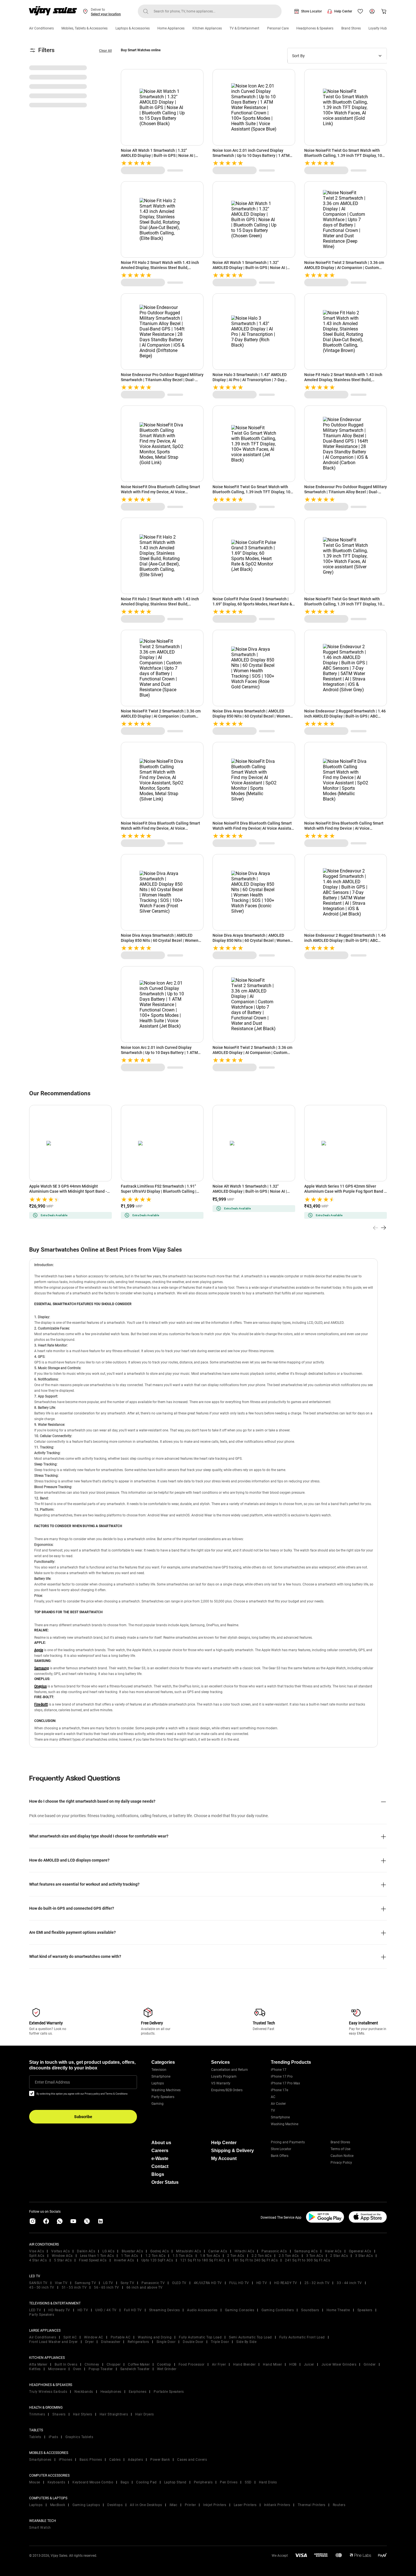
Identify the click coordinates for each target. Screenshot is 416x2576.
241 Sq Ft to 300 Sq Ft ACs (307, 2260)
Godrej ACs (159, 2251)
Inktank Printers (277, 2505)
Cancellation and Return (230, 2070)
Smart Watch (40, 2528)
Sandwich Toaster (135, 2369)
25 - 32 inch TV (317, 2283)
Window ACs (62, 2256)
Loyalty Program (224, 2076)
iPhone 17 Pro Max (285, 2083)
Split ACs (37, 2256)
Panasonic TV (153, 2283)
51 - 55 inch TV (74, 2287)
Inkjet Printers (215, 2505)
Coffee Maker (139, 2364)
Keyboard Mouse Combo (93, 2482)
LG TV (108, 2283)
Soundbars (310, 2310)
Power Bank (160, 2460)
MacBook (58, 2505)
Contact (160, 2166)
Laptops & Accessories (133, 28)
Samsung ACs (306, 2251)
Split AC (70, 2337)
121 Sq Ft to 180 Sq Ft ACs (203, 2260)
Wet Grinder (167, 2369)
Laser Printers (245, 2505)
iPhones (66, 2460)
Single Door (166, 2342)
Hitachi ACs (245, 2251)
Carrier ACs (218, 2251)
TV (273, 2110)
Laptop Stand (175, 2482)
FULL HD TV (239, 2283)
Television (159, 2070)
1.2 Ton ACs (156, 2256)
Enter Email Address (52, 2082)
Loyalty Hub (378, 28)
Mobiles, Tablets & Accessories (84, 28)
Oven (77, 2369)
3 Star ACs (364, 2256)
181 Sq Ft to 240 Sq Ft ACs (255, 2260)
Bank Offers (280, 2156)
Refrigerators (138, 2342)
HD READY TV (286, 2283)
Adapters (135, 2460)
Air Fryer (219, 2364)
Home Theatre (338, 2310)
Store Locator (311, 11)
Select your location (106, 14)
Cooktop (164, 2364)
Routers (339, 2505)
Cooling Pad (146, 2482)
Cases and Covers (192, 2460)
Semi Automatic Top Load (250, 2337)
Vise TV (61, 2283)
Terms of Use (340, 2149)
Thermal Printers (312, 2505)
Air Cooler (278, 2104)
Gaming (157, 2104)
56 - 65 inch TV (107, 2287)
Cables (115, 2460)
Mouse (35, 2482)
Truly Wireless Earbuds (48, 2392)
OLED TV (179, 2283)
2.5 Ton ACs (289, 2256)
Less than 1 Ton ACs (97, 2256)
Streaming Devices (165, 2310)
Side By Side (246, 2342)
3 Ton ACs (315, 2256)
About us (161, 2143)
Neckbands (84, 2392)
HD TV (262, 2283)
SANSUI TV (38, 2283)
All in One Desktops (146, 2505)
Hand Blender (244, 2364)
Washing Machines (166, 2090)
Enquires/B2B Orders (227, 2090)
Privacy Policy (341, 2163)
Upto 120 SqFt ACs (157, 2260)
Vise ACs (37, 2251)
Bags (125, 2482)
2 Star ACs (339, 2256)
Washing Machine (285, 2124)
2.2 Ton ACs (262, 2256)
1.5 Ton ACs (183, 2256)
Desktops (115, 2505)
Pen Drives (229, 2482)
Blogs (158, 2174)
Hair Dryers (145, 2414)
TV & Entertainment (244, 28)
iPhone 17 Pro (282, 2076)
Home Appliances (171, 28)
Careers (160, 2151)
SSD (248, 2482)
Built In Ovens (66, 2364)
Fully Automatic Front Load (302, 2337)
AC (273, 2097)
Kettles (35, 2369)
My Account (224, 2158)
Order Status (165, 2182)
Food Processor (192, 2364)
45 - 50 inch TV (42, 2287)
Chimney (92, 2364)
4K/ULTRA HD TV (208, 2283)
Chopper (114, 2364)
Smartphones (40, 2460)
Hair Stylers (83, 2414)
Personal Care (278, 28)
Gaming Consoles (240, 2310)
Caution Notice (342, 2156)
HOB (293, 2364)
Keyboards (56, 2482)
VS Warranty (221, 2083)
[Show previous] (376, 1228)
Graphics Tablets (79, 2437)
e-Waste (160, 2158)
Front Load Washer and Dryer (53, 2342)
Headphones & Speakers (315, 28)
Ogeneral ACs (360, 2251)
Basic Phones (91, 2460)
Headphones (111, 2392)
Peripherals (203, 2482)
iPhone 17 (279, 2070)
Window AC (94, 2337)
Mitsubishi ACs (188, 2251)
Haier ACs (333, 2251)
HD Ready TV (59, 2310)
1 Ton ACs (130, 2256)
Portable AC (121, 2337)
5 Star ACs (63, 2260)
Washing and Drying (155, 2337)
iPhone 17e (279, 2090)
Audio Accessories (202, 2310)
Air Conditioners (41, 28)
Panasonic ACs (274, 2251)
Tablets (35, 2437)
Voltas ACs (60, 2251)
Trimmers (37, 2414)
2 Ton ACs (236, 2256)
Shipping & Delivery (232, 2151)
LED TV (35, 2310)
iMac (173, 2505)
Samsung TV (85, 2283)
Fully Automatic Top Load (200, 2337)
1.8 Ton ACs (210, 2256)
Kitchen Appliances (207, 28)
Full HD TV (133, 2310)
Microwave (57, 2369)
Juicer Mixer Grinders (339, 2364)
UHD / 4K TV (106, 2310)
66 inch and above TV (145, 2287)
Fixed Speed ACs (93, 2260)
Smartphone (161, 2076)
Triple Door (220, 2342)
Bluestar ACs (132, 2251)
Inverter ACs (124, 2260)
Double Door (193, 2342)
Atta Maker (38, 2364)
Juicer (309, 2364)
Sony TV (127, 2283)
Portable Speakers (169, 2392)
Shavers (59, 2414)
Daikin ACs (86, 2251)
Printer (190, 2505)
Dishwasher (111, 2342)
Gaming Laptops (86, 2505)
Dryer (90, 2342)
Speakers (365, 2310)
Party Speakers (163, 2097)
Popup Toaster (101, 2369)
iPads (53, 2437)
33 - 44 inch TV (349, 2283)
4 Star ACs (38, 2260)
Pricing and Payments (288, 2142)
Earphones (138, 2392)
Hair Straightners (114, 2414)
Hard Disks (268, 2482)
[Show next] (383, 1228)
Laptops (158, 2083)
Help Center (343, 11)
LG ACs (108, 2251)
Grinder (370, 2364)
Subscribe (83, 2117)
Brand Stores (351, 28)
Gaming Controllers (278, 2310)
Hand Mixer (272, 2364)
